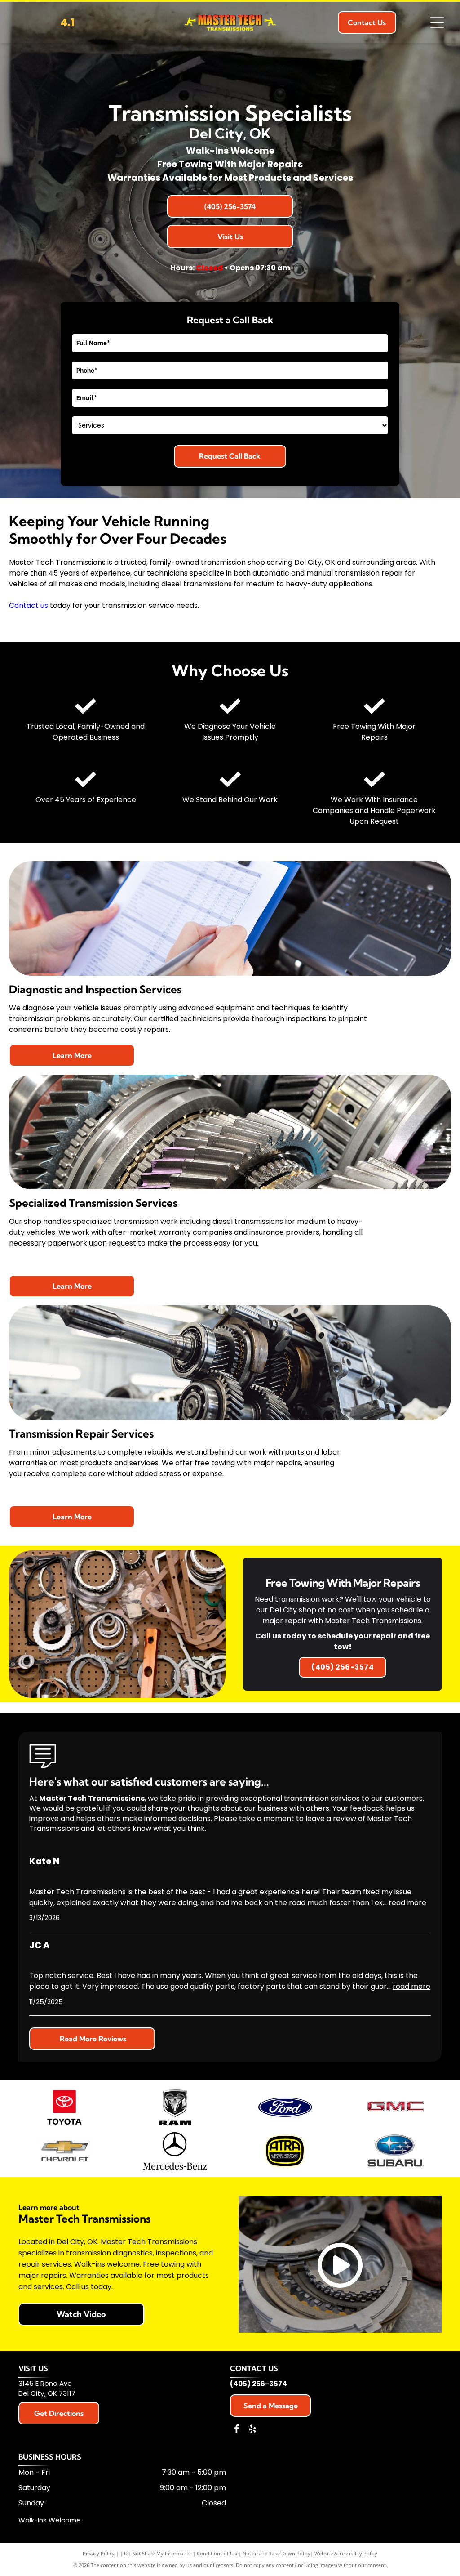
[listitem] (342, 1624)
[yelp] (252, 2430)
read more (407, 1903)
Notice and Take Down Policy (276, 2553)
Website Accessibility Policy (346, 2553)
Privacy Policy (99, 2553)
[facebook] (237, 2430)
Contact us (29, 605)
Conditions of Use (218, 2553)
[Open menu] (437, 22)
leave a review (331, 1819)
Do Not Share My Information (158, 2553)
